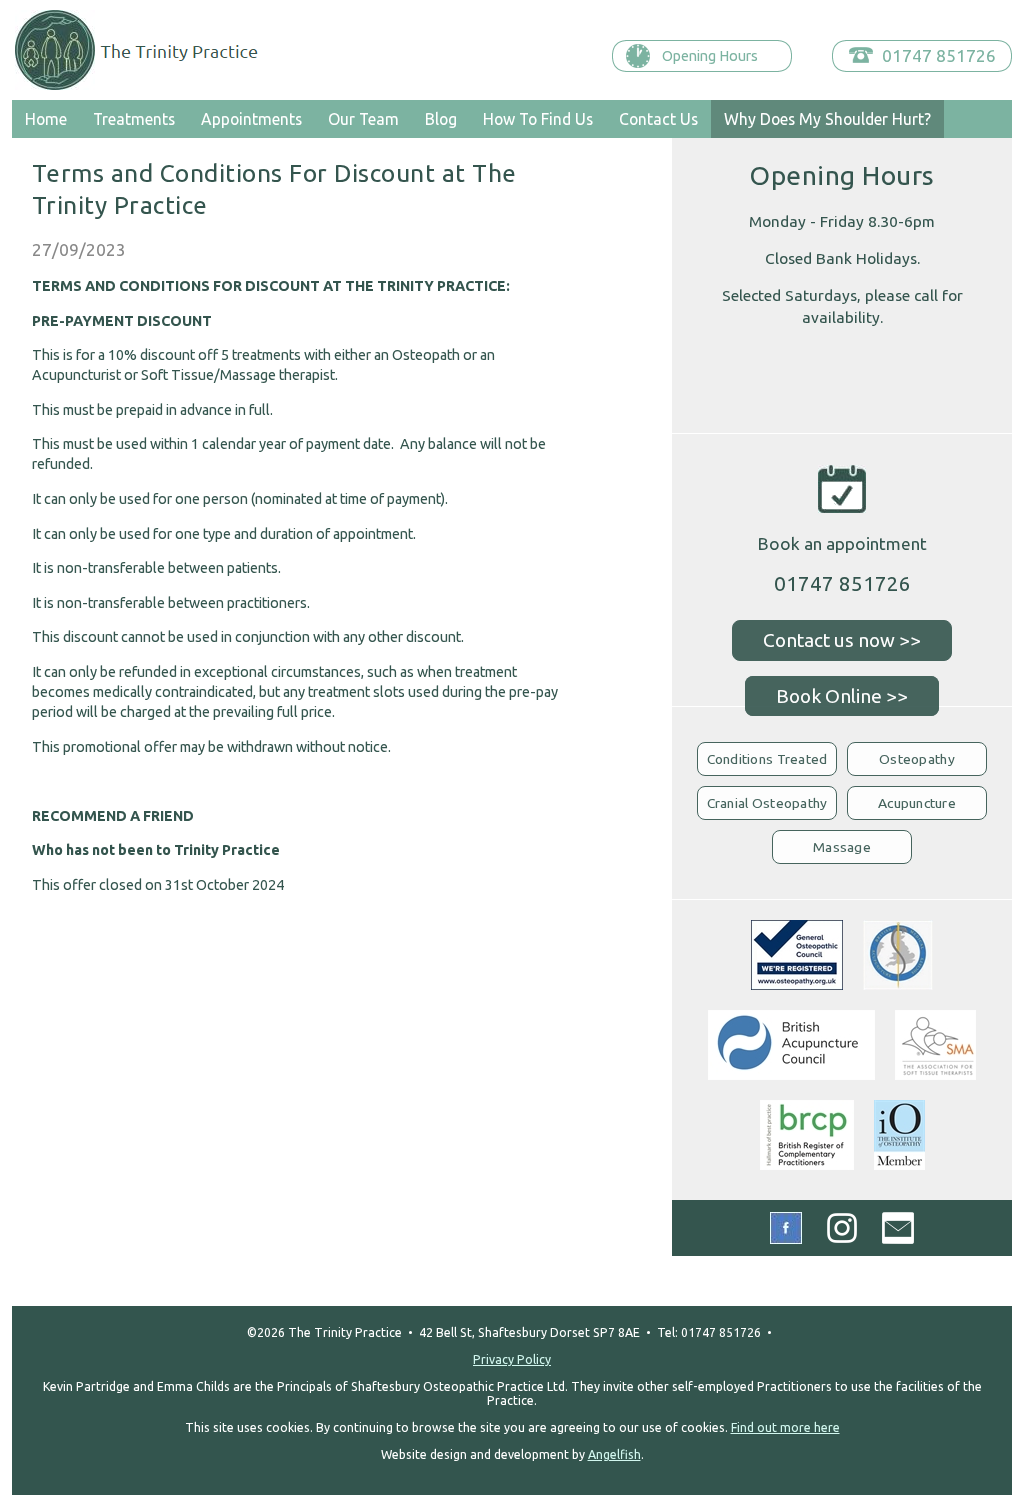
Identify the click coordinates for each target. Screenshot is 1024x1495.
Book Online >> (842, 696)
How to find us (538, 119)
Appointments (251, 119)
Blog (441, 119)
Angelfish (614, 1454)
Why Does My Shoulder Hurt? (827, 119)
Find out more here (785, 1427)
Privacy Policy (512, 1359)
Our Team (363, 119)
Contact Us (658, 119)
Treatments (134, 119)
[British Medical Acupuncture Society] (898, 983)
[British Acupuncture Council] (791, 1073)
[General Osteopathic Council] (797, 983)
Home (46, 119)
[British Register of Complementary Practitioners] (807, 1163)
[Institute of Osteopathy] (899, 1163)
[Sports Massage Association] (935, 1073)
